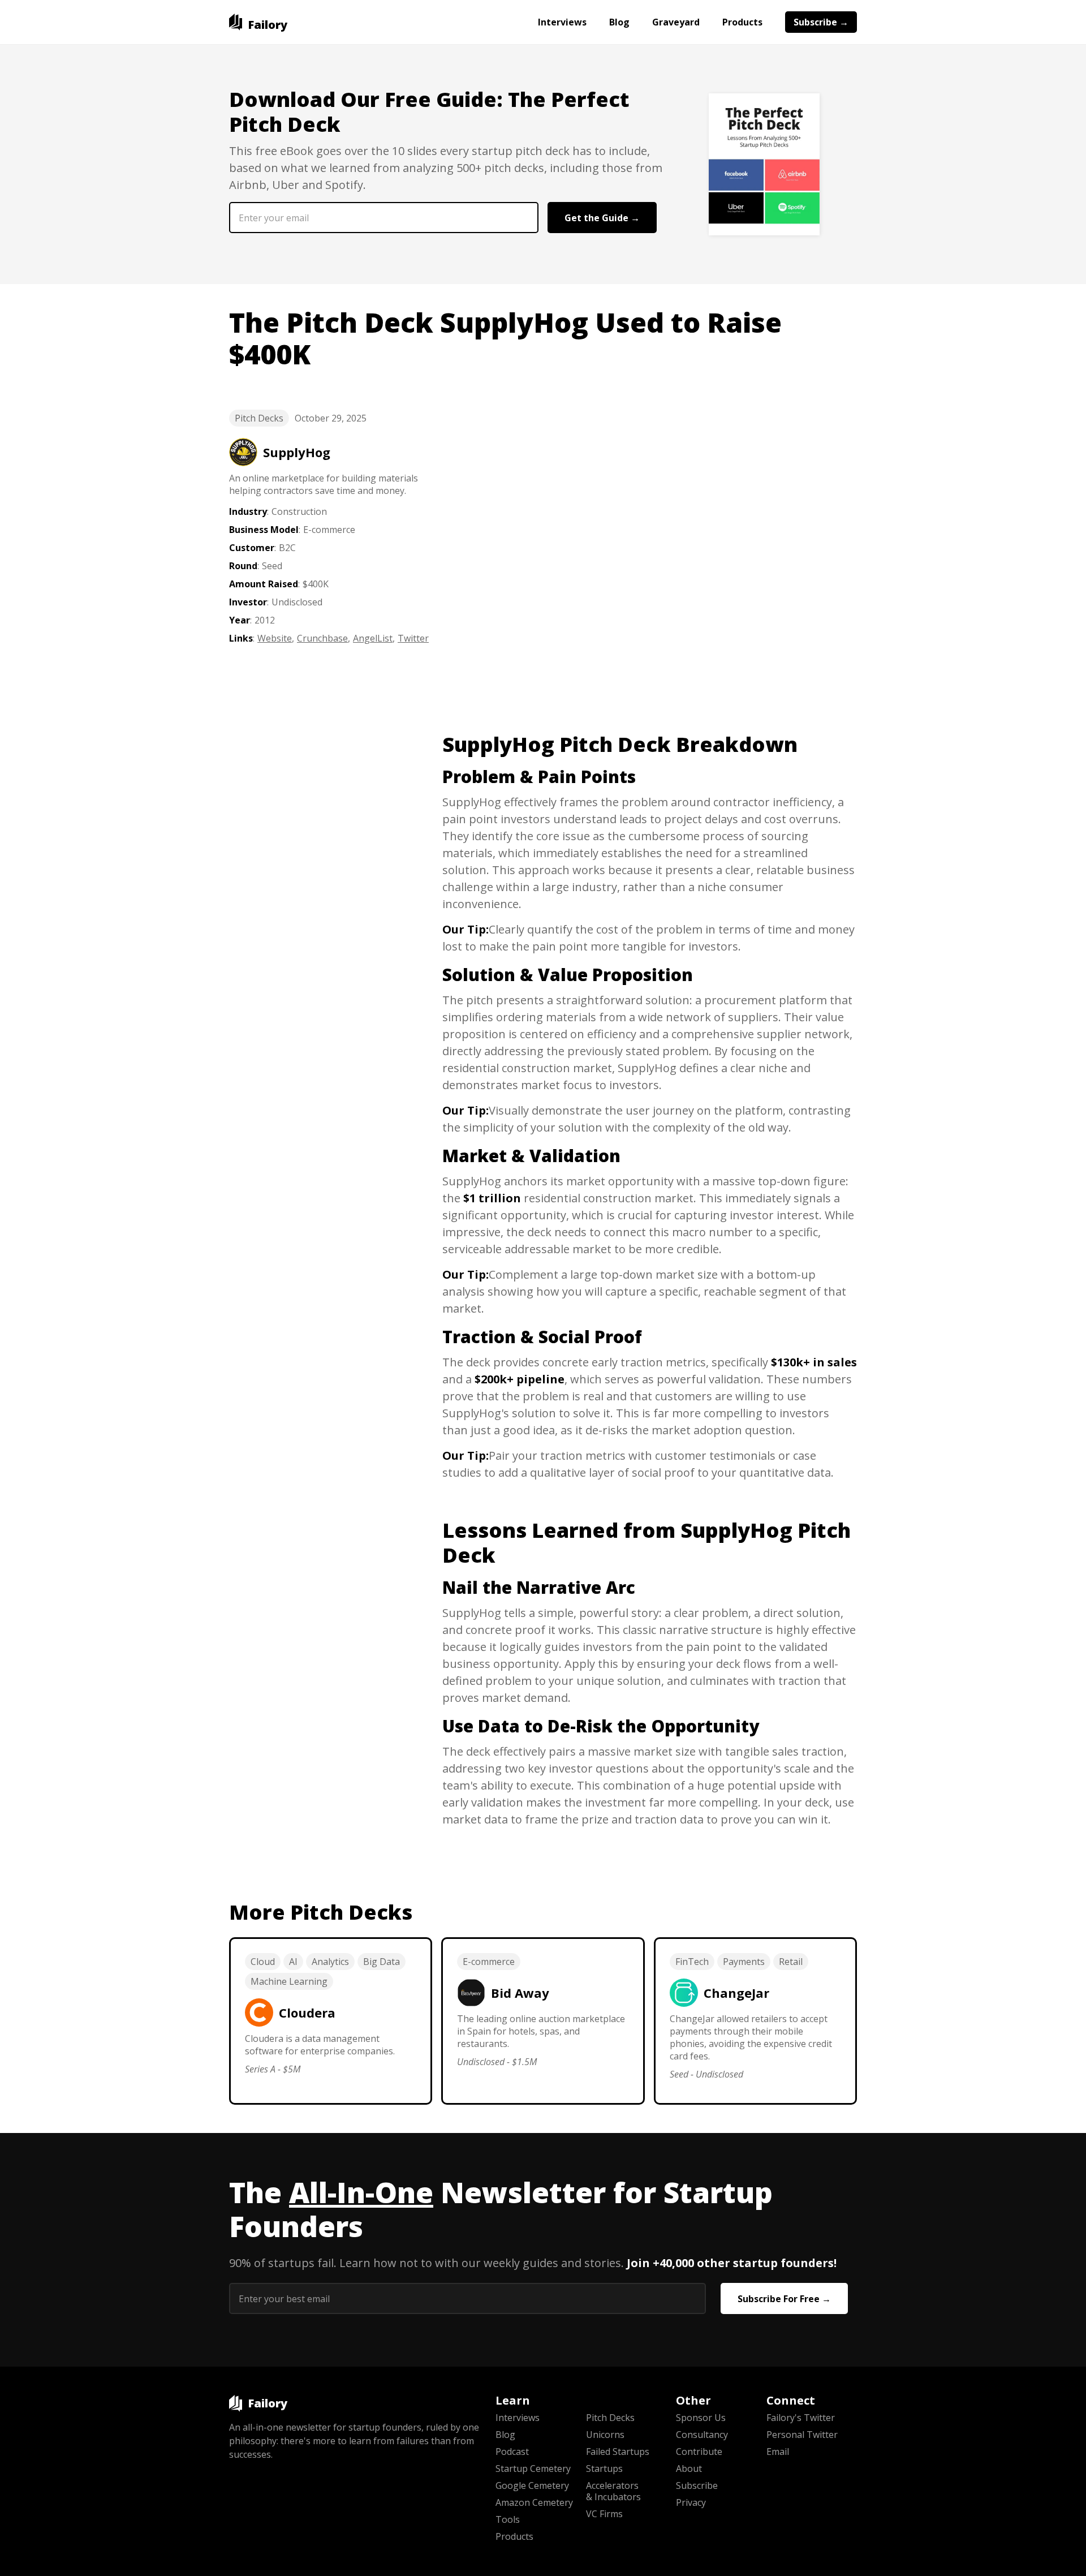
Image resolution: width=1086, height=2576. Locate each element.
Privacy (691, 2502)
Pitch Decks (259, 418)
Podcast (512, 2452)
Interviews (562, 22)
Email (778, 2452)
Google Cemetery (532, 2485)
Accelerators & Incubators (613, 2491)
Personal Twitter (802, 2435)
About (689, 2469)
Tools (508, 2519)
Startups (604, 2469)
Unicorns (605, 2435)
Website (275, 638)
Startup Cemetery (533, 2469)
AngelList (373, 638)
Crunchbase (322, 638)
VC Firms (604, 2514)
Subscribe (697, 2485)
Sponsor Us (701, 2418)
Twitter (413, 638)
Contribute (699, 2452)
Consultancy (702, 2435)
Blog (619, 22)
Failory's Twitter (801, 2418)
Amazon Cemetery (534, 2502)
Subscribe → (821, 22)
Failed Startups (618, 2452)
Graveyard (676, 22)
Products (742, 22)
